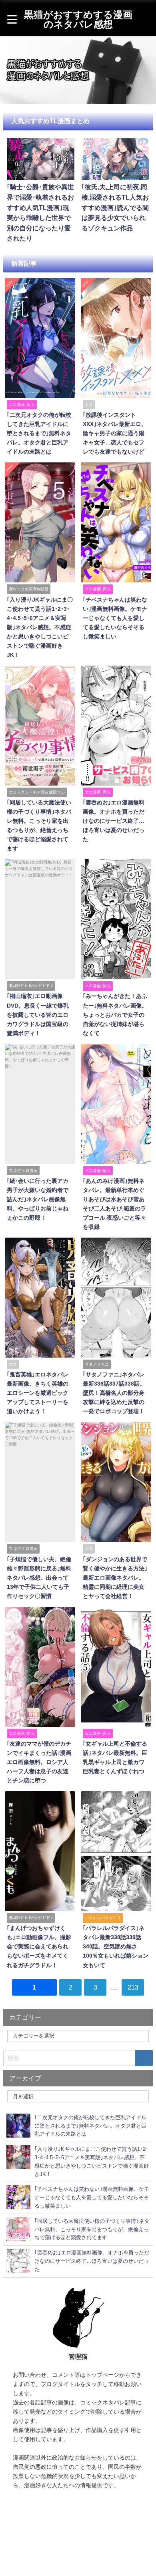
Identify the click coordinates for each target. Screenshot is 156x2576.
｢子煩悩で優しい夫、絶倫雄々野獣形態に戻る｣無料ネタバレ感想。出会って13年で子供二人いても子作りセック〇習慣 (39, 1578)
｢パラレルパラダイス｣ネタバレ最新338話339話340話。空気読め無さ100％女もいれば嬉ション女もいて (116, 1946)
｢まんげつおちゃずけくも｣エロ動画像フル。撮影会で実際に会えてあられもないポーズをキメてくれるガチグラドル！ (39, 1946)
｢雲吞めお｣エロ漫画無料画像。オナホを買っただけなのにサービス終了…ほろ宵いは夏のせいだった (114, 821)
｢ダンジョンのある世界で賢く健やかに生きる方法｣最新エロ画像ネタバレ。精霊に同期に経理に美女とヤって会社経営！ (115, 1578)
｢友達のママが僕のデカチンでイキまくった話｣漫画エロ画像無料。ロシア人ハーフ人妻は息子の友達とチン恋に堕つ (39, 1762)
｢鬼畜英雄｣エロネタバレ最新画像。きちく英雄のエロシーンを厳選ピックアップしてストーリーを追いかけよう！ (38, 1393)
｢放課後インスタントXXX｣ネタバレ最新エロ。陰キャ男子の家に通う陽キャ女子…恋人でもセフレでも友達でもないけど (115, 433)
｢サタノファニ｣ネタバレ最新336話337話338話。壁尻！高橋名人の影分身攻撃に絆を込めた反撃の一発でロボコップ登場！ (114, 1393)
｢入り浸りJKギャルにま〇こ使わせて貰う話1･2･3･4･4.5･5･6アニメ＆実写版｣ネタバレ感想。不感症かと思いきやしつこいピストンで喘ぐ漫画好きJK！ (40, 627)
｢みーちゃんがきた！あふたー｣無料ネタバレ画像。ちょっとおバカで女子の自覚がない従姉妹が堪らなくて (115, 1014)
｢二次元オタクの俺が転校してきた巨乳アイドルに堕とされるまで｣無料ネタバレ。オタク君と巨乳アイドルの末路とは (39, 433)
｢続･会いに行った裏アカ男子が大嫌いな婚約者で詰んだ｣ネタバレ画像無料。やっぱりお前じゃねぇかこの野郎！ (38, 1199)
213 (133, 1987)
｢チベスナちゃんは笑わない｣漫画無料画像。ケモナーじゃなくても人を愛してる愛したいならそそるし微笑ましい (115, 618)
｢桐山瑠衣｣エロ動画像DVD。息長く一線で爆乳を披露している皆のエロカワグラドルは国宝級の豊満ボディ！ (38, 1014)
